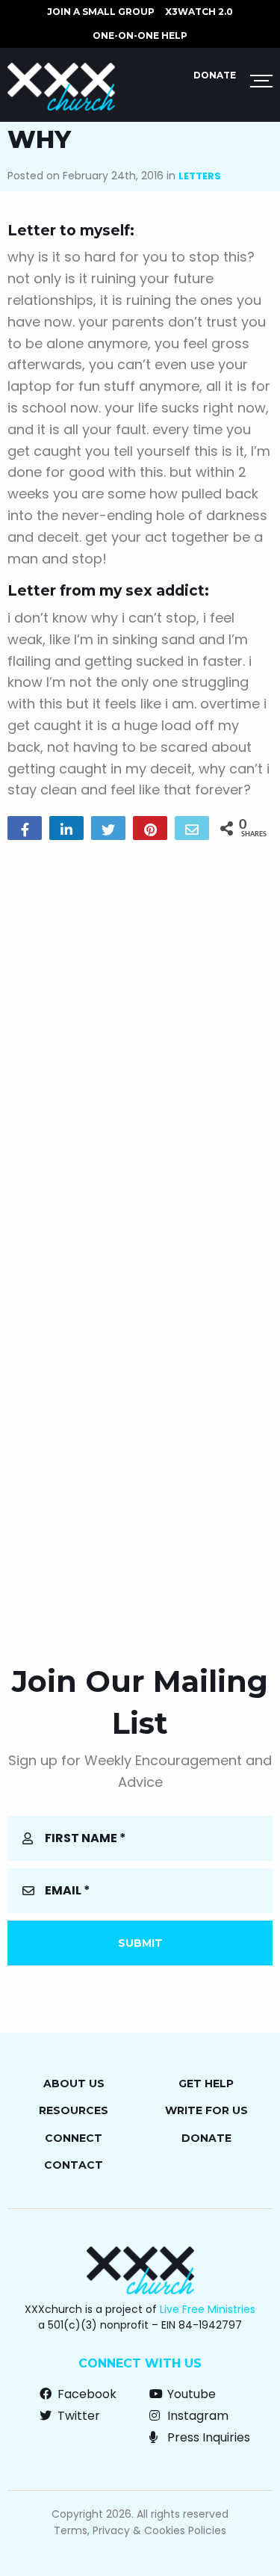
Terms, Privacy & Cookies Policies (140, 2530)
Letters (200, 176)
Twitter (77, 2416)
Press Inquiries (207, 2437)
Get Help (206, 2084)
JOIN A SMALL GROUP (101, 12)
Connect (74, 2138)
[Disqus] (140, 1043)
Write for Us (206, 2110)
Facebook (85, 2394)
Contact (74, 2165)
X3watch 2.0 (199, 12)
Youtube (190, 2394)
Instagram (196, 2416)
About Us (74, 2084)
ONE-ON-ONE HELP (140, 35)
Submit (140, 1943)
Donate (215, 75)
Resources (74, 2110)
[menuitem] (101, 12)
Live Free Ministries (208, 2309)
